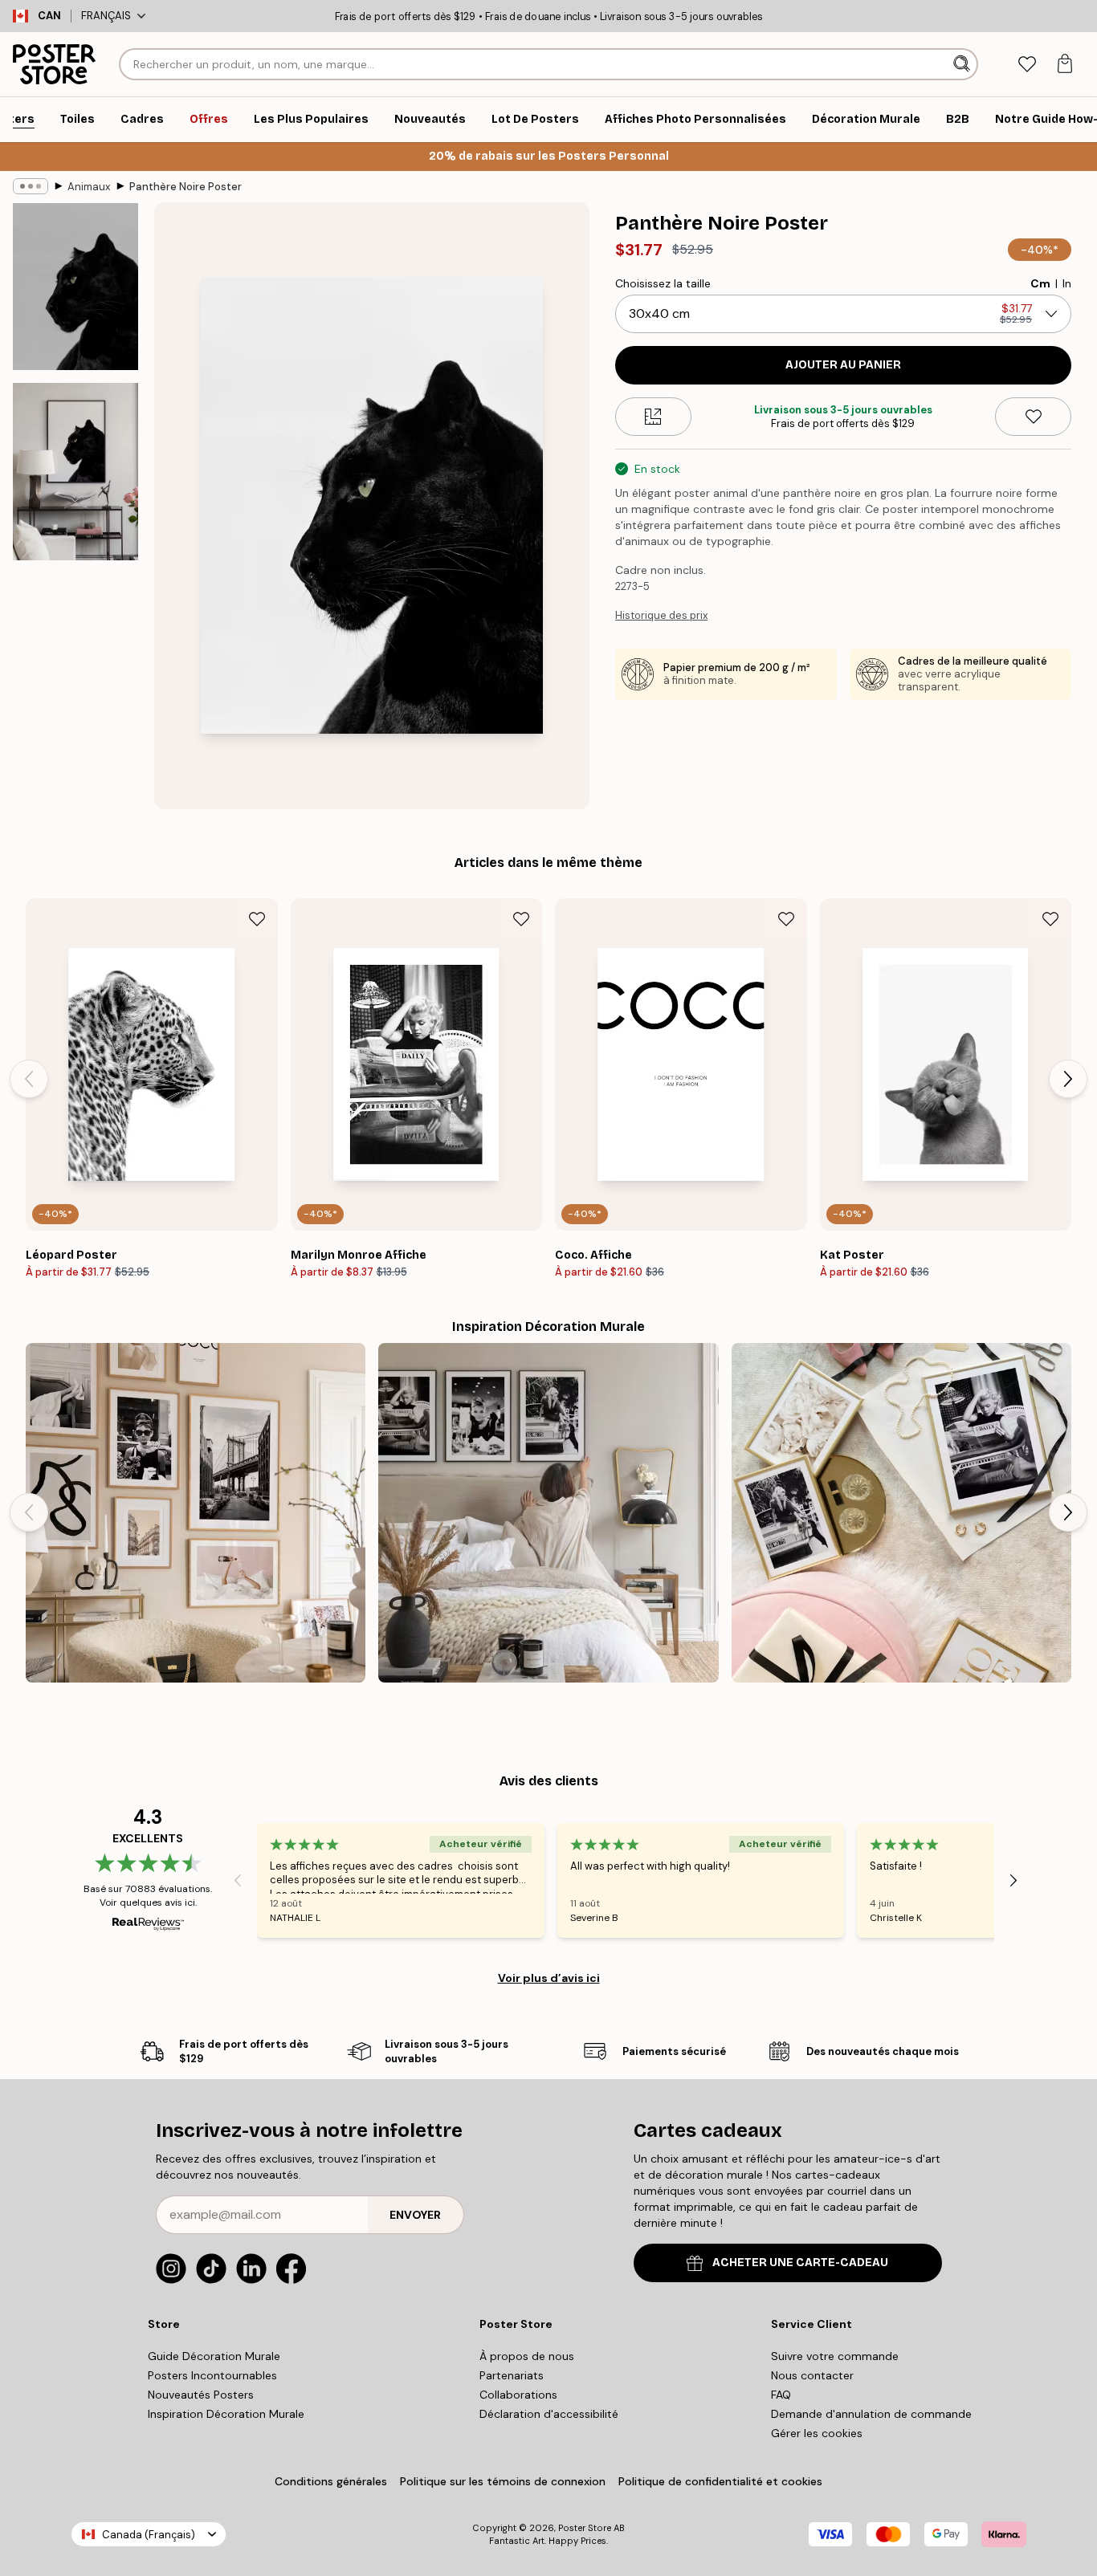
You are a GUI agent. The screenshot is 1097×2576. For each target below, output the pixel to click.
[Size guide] (653, 417)
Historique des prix (661, 615)
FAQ (781, 2395)
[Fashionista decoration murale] (196, 1513)
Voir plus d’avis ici (549, 1978)
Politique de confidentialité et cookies (720, 2481)
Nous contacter (812, 2375)
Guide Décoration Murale (214, 2356)
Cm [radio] (1040, 283)
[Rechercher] (963, 64)
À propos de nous (527, 2356)
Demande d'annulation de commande (871, 2414)
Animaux (89, 187)
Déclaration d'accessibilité (549, 2414)
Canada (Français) (149, 2535)
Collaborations (518, 2395)
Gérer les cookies (817, 2433)
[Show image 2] (75, 472)
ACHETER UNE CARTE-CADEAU (800, 2263)
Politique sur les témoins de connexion (503, 2481)
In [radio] (1067, 283)
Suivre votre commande (835, 2356)
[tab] (1027, 65)
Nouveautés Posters (201, 2395)
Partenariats (512, 2375)
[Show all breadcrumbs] (31, 186)
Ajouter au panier (843, 365)
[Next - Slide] (1068, 1079)
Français (106, 16)
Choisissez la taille (663, 283)
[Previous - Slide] (29, 1079)
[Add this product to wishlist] (1033, 417)
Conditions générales (331, 2481)
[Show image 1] (75, 287)
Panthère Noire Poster (186, 187)
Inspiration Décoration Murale (226, 2414)
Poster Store (585, 2528)
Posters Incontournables (212, 2375)
